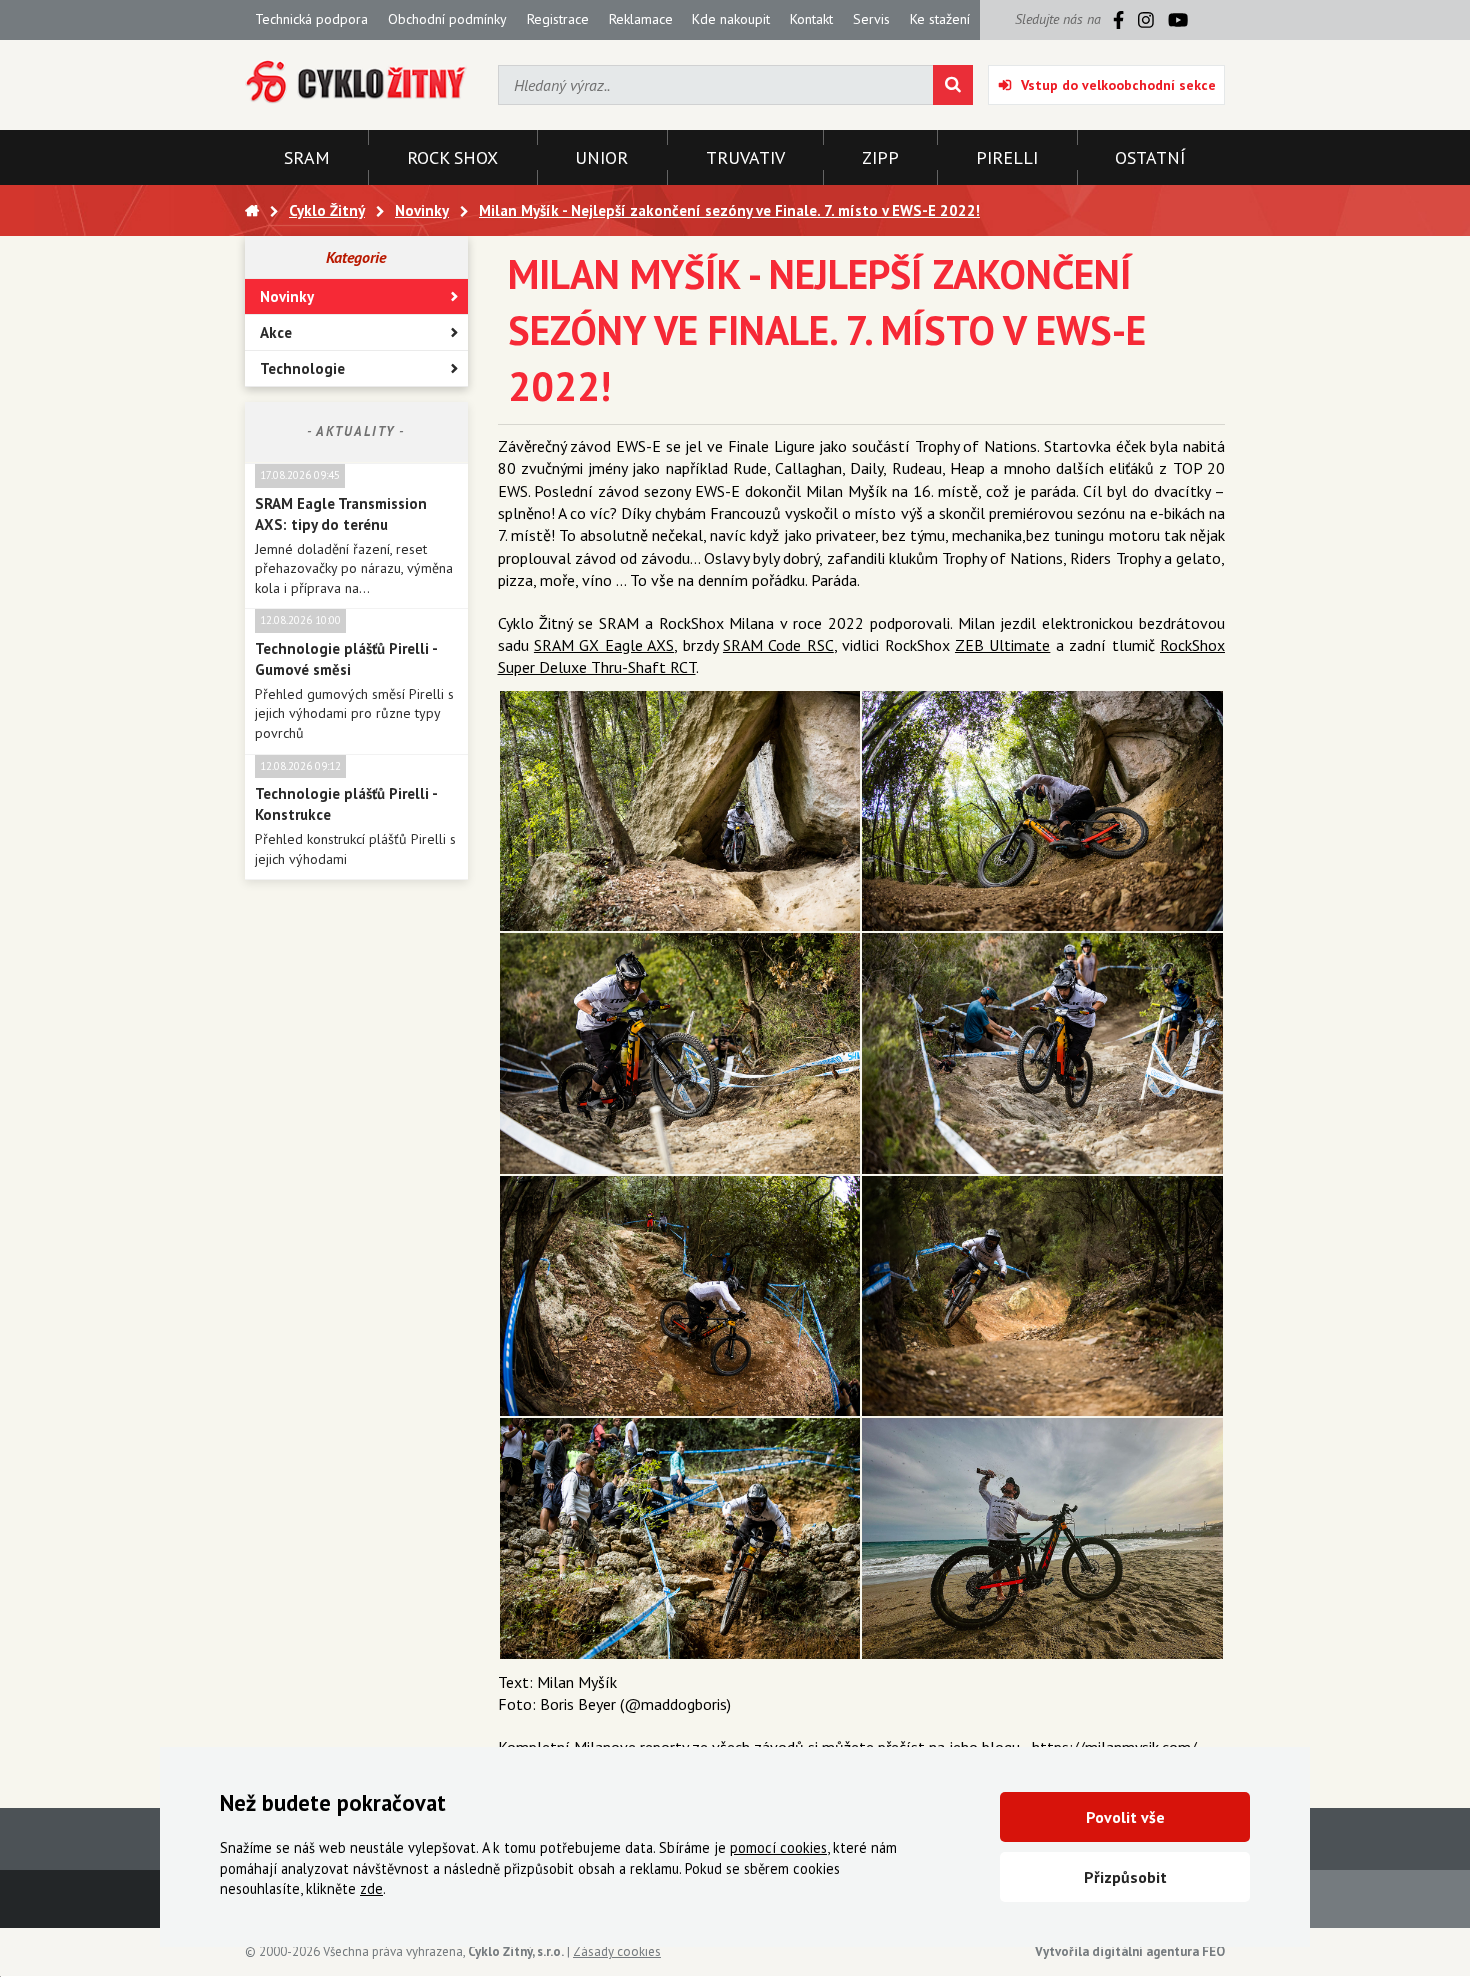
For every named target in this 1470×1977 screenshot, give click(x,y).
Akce (276, 332)
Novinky (287, 296)
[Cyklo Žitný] (356, 82)
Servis (871, 19)
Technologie (302, 368)
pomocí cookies (778, 1847)
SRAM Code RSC (778, 645)
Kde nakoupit (731, 19)
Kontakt (811, 19)
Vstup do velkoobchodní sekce (1118, 85)
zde (371, 1888)
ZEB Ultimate (1002, 645)
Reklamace (641, 19)
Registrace (558, 19)
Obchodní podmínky (447, 19)
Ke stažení (940, 19)
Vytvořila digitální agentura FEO (1130, 1951)
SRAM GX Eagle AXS (604, 645)
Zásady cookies (617, 1951)
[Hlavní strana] (252, 210)
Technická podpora (311, 19)
